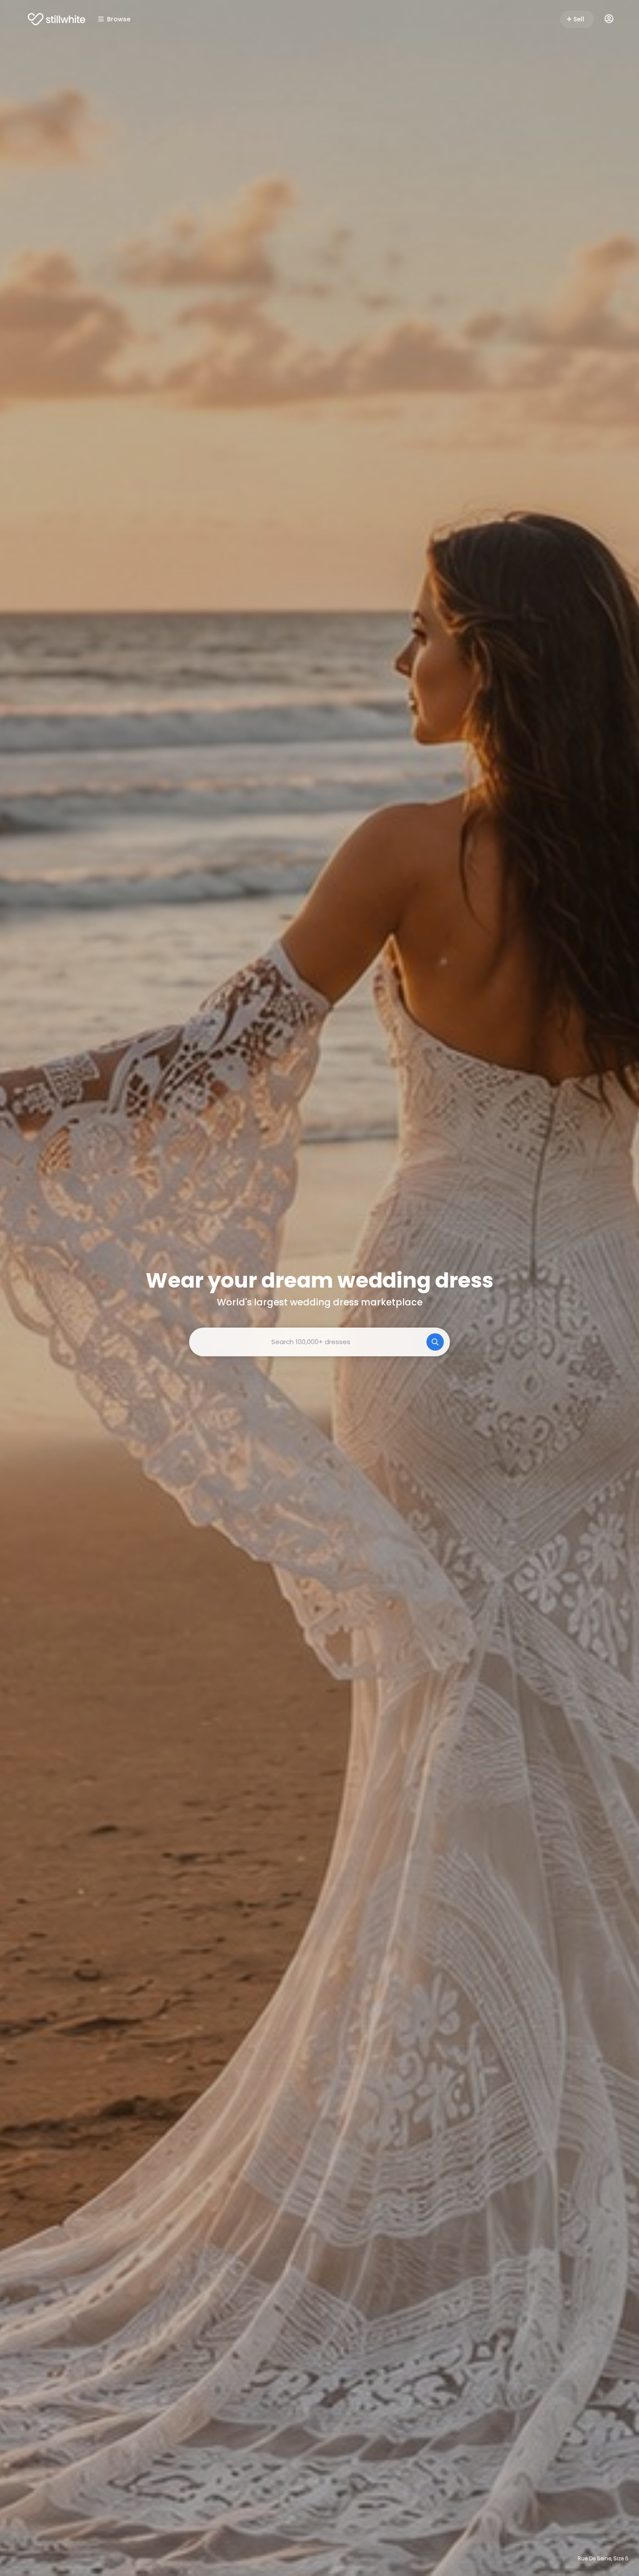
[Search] (435, 1342)
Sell (579, 19)
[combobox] (319, 1342)
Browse (119, 19)
